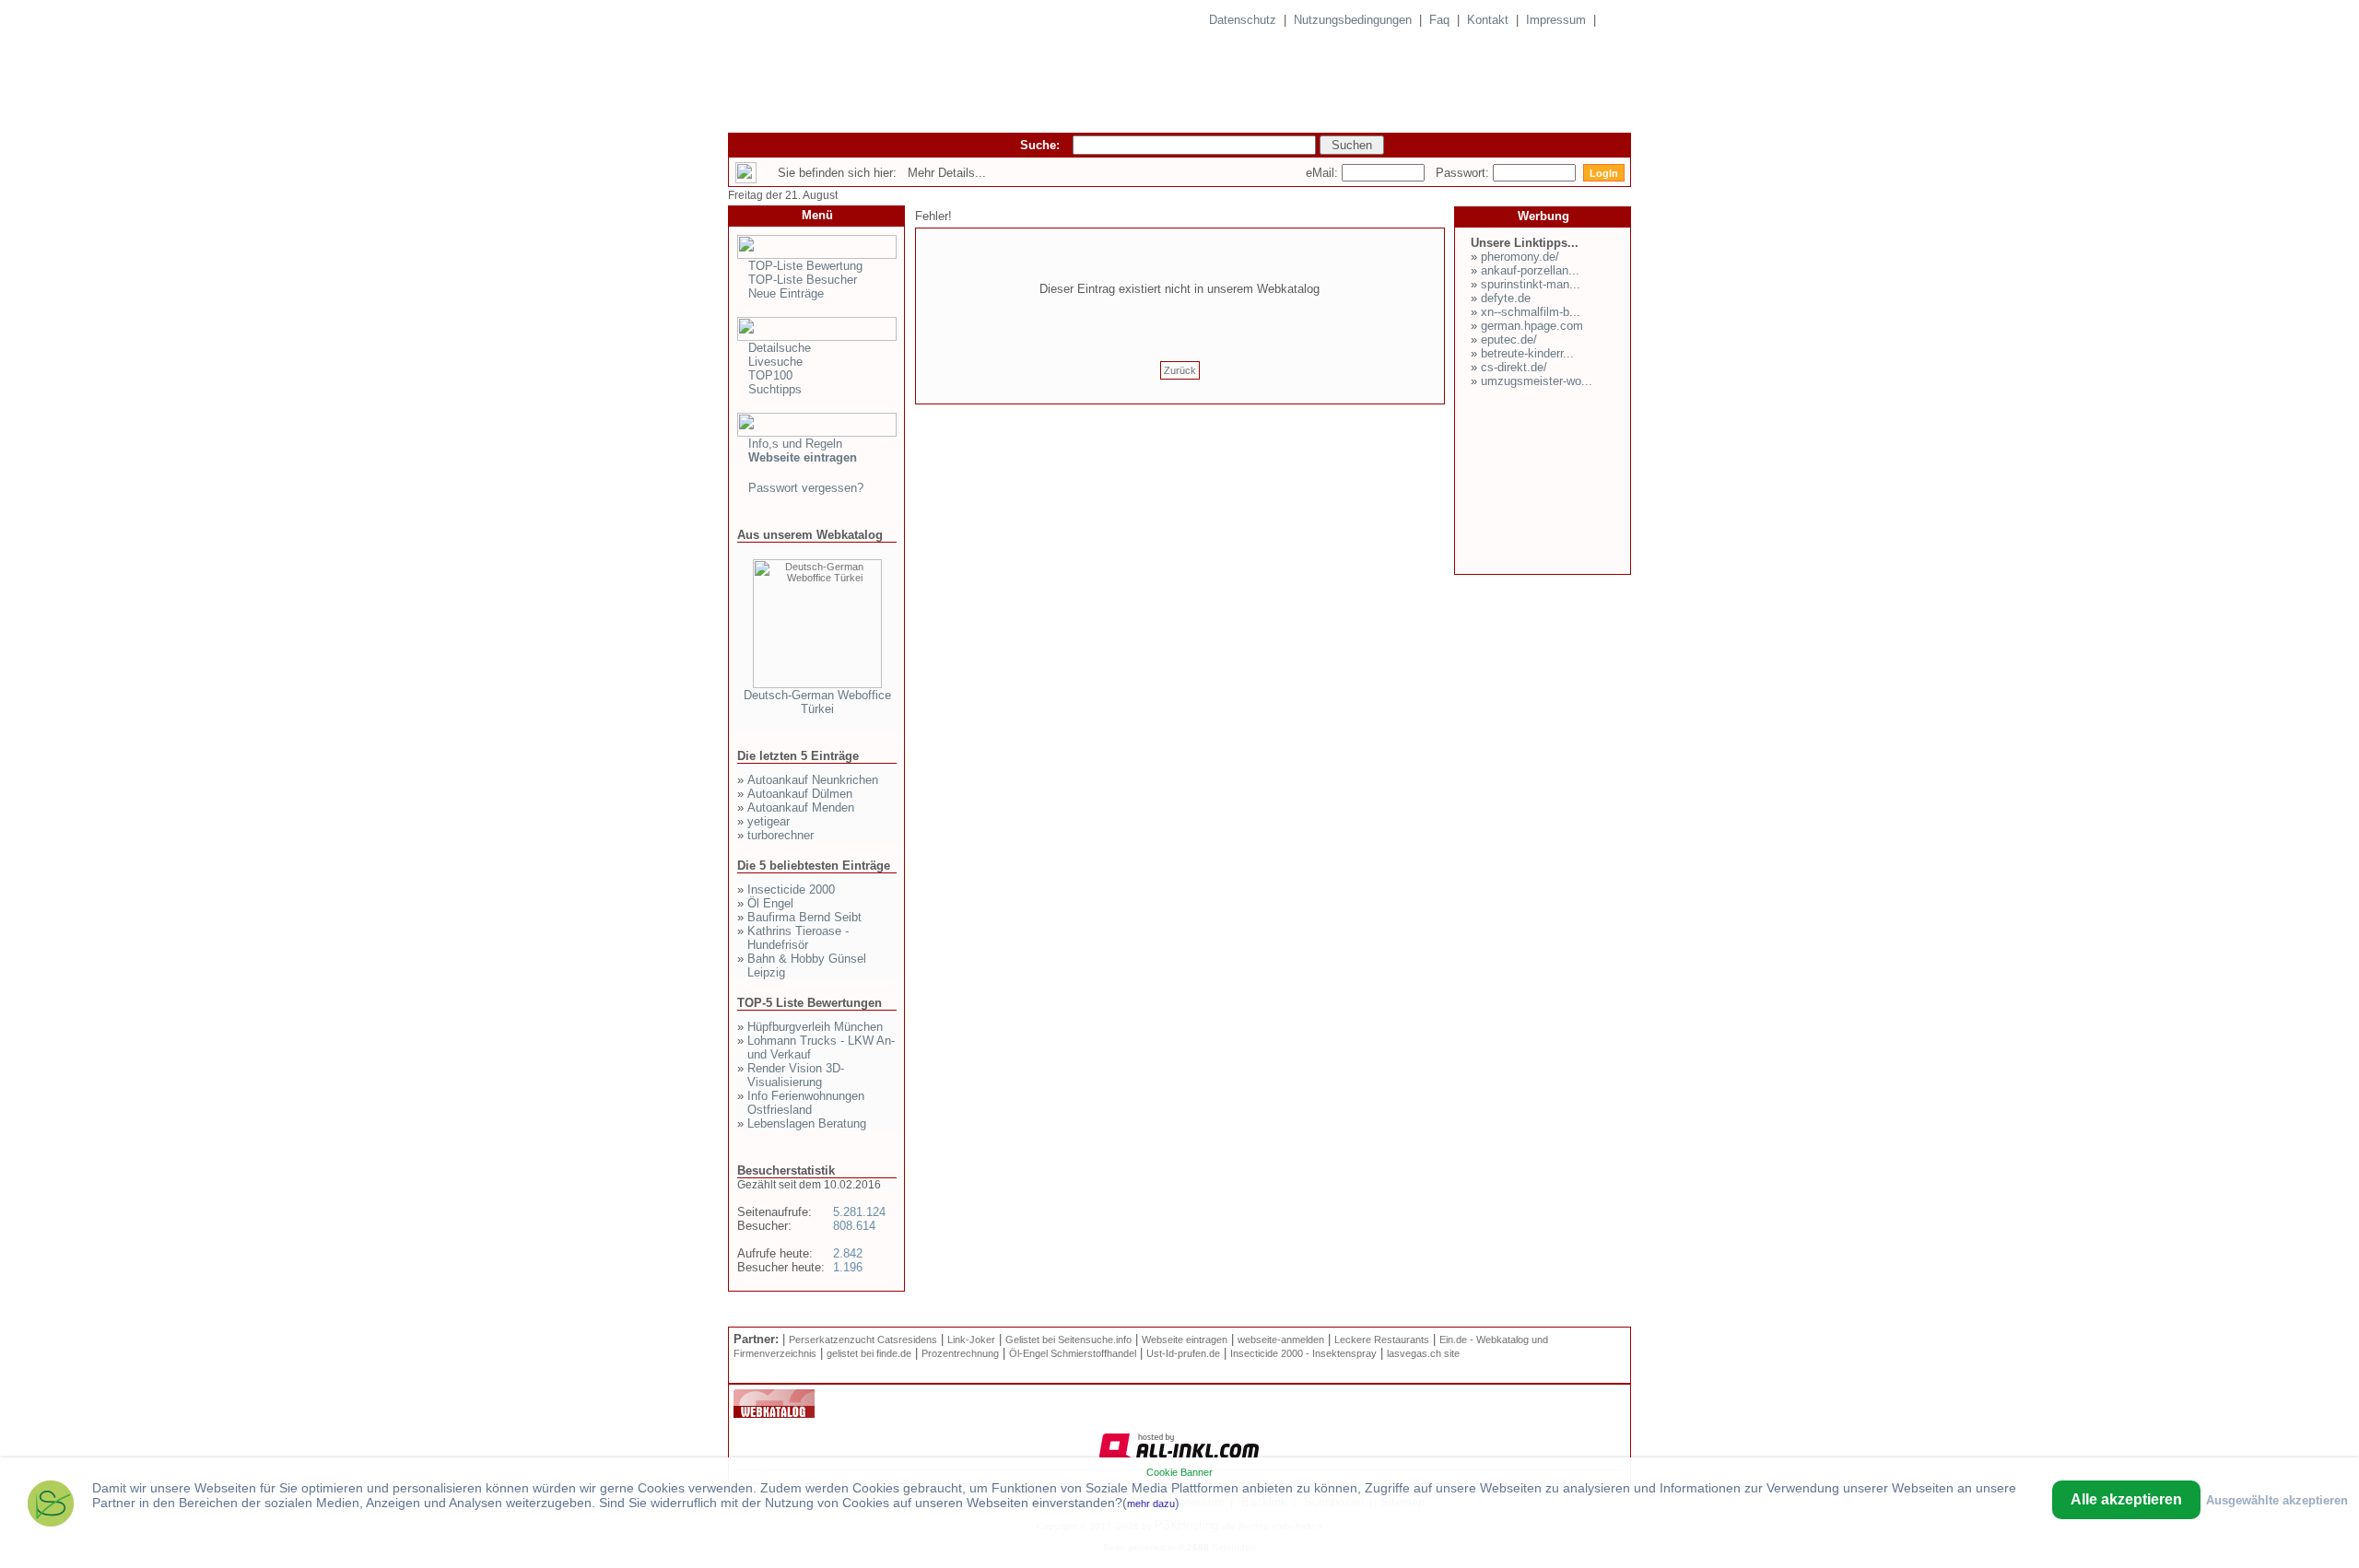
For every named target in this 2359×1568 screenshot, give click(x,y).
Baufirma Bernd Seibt (804, 917)
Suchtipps (775, 389)
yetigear (769, 821)
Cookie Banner (1179, 1472)
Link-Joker (971, 1340)
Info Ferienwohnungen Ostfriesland (806, 1103)
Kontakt (1488, 20)
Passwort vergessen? (806, 488)
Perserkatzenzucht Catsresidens (863, 1340)
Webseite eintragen (1185, 1340)
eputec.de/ (1509, 339)
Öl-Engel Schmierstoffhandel (1073, 1353)
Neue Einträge (786, 293)
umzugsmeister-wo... (1537, 381)
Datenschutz (1243, 20)
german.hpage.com (1532, 326)
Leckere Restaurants (1382, 1340)
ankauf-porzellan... (1530, 270)
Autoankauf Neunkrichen (813, 780)
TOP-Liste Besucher (803, 280)
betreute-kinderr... (1527, 353)
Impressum (1556, 20)
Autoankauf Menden (801, 807)
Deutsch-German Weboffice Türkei (817, 702)
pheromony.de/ (1520, 257)
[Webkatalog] (774, 1414)
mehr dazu (1151, 1504)
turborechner (780, 835)
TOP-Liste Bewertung (805, 266)
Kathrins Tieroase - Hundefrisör (798, 938)
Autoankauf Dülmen (800, 794)
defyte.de (1506, 298)
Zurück (1180, 370)
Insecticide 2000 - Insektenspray (1303, 1353)
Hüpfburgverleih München (815, 1027)
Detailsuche (780, 348)
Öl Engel (770, 903)
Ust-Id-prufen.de (1183, 1353)
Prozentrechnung (960, 1353)
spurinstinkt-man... (1531, 284)
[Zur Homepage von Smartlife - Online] (51, 1506)
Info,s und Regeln (795, 444)
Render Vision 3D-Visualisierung (796, 1075)
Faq (1439, 20)
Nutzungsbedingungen (1353, 20)
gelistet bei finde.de (869, 1353)
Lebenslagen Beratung (807, 1123)
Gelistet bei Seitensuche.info (1068, 1340)
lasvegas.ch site (1423, 1353)
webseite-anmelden (1281, 1340)
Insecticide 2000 (791, 889)
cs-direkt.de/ (1514, 367)
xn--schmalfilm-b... (1531, 312)
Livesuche (775, 362)
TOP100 (770, 375)
